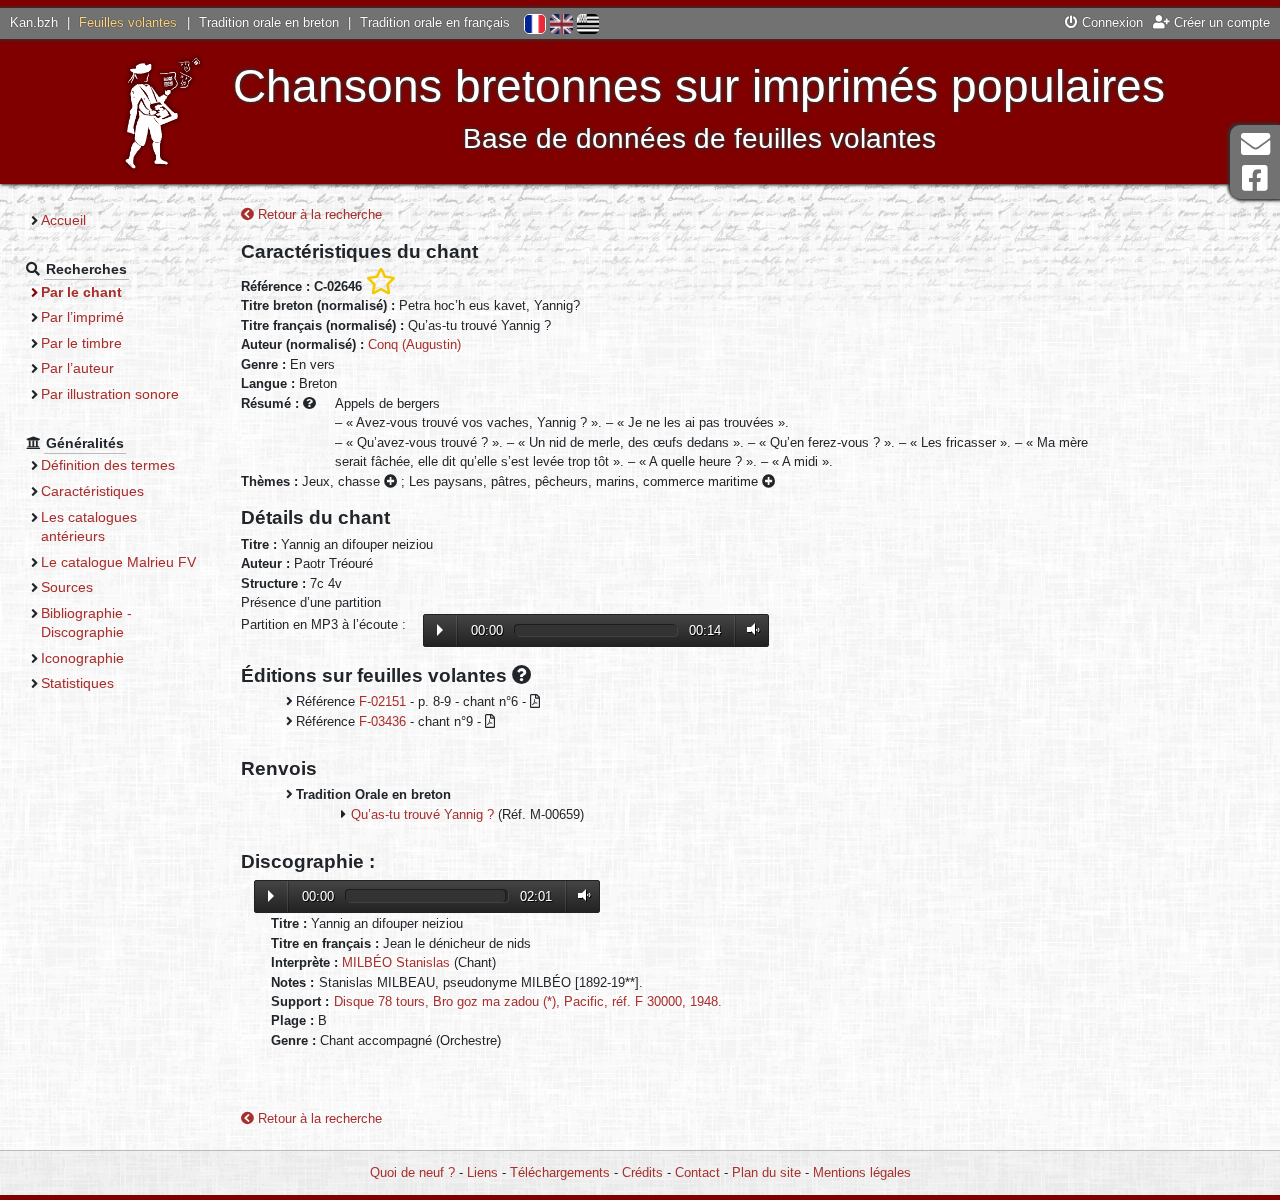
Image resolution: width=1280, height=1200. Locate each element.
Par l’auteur (77, 368)
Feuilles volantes (128, 22)
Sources (67, 587)
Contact (697, 1172)
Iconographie (82, 658)
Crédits (642, 1172)
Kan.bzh (34, 22)
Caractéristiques (92, 491)
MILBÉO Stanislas (396, 962)
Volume (749, 629)
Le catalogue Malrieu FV (118, 562)
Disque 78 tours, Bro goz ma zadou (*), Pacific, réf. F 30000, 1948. (528, 1001)
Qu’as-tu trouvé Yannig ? (422, 814)
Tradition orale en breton (269, 22)
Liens (482, 1172)
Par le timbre (81, 343)
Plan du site (766, 1172)
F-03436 (382, 721)
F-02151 (382, 701)
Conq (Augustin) (414, 344)
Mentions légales (862, 1172)
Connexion (1110, 22)
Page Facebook (1255, 178)
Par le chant (81, 292)
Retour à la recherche (318, 214)
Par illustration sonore (110, 394)
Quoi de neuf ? (412, 1172)
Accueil (63, 220)
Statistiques (77, 683)
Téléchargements (560, 1172)
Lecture (440, 630)
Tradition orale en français (435, 22)
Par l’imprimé (82, 317)
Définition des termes (108, 465)
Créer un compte (1220, 22)
